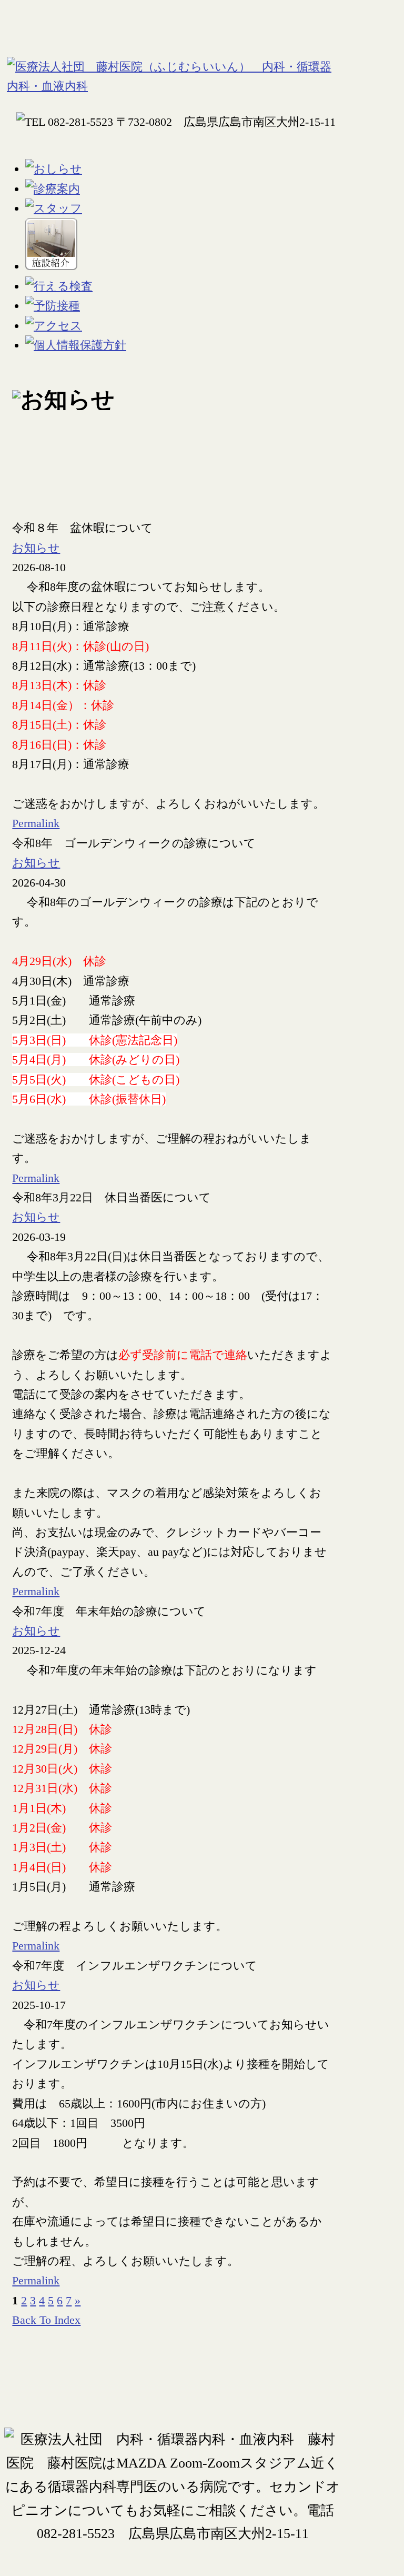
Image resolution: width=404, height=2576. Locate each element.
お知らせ (36, 548)
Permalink (36, 823)
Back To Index (46, 2320)
